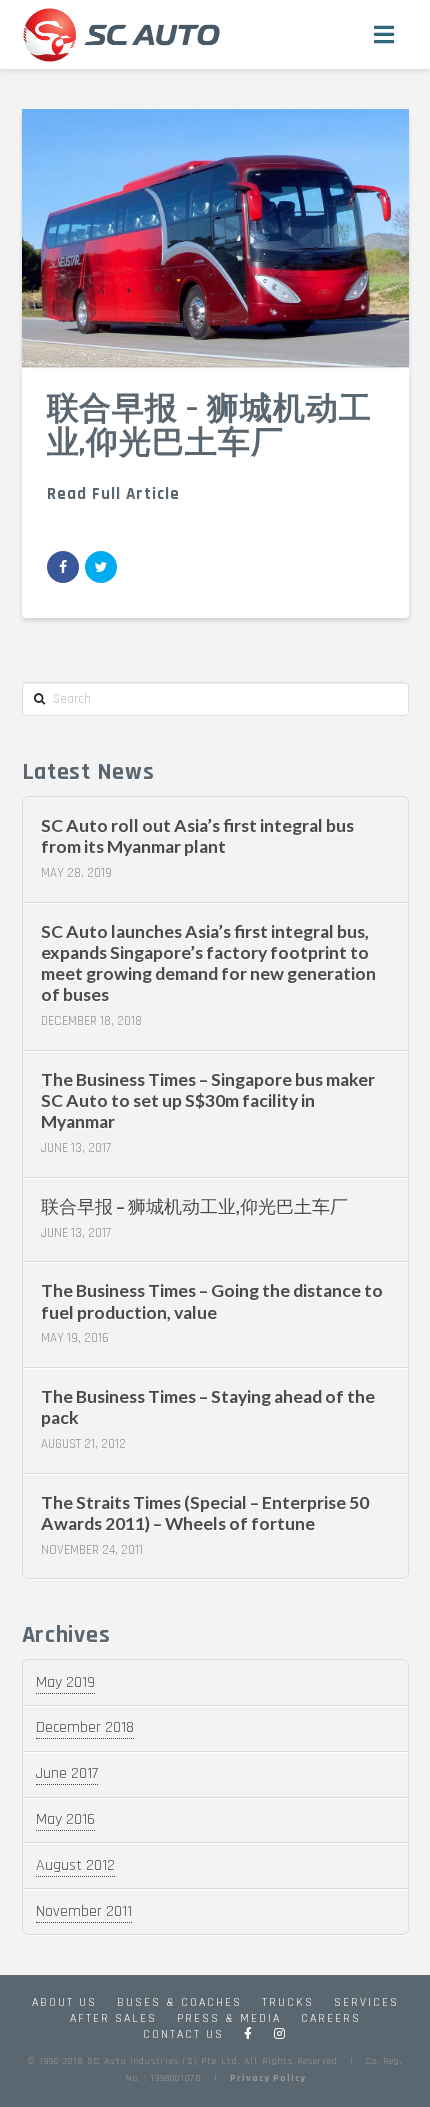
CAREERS (331, 2018)
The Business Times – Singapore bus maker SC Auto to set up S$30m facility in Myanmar (208, 1100)
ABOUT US (64, 2002)
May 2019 (65, 1682)
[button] (384, 35)
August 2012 (75, 1865)
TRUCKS (288, 2002)
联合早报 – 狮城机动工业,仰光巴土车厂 (194, 1206)
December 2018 (85, 1727)
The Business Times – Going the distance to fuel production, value (212, 1301)
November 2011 (84, 1911)
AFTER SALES (113, 2018)
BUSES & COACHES (179, 2002)
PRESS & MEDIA (229, 2018)
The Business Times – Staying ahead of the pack (208, 1407)
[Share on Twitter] (101, 567)
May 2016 (65, 1819)
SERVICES (366, 2002)
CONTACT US (183, 2034)
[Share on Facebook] (63, 567)
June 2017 (67, 1773)
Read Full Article (113, 494)
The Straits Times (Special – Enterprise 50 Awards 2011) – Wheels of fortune (205, 1513)
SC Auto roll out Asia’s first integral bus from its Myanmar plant (197, 836)
